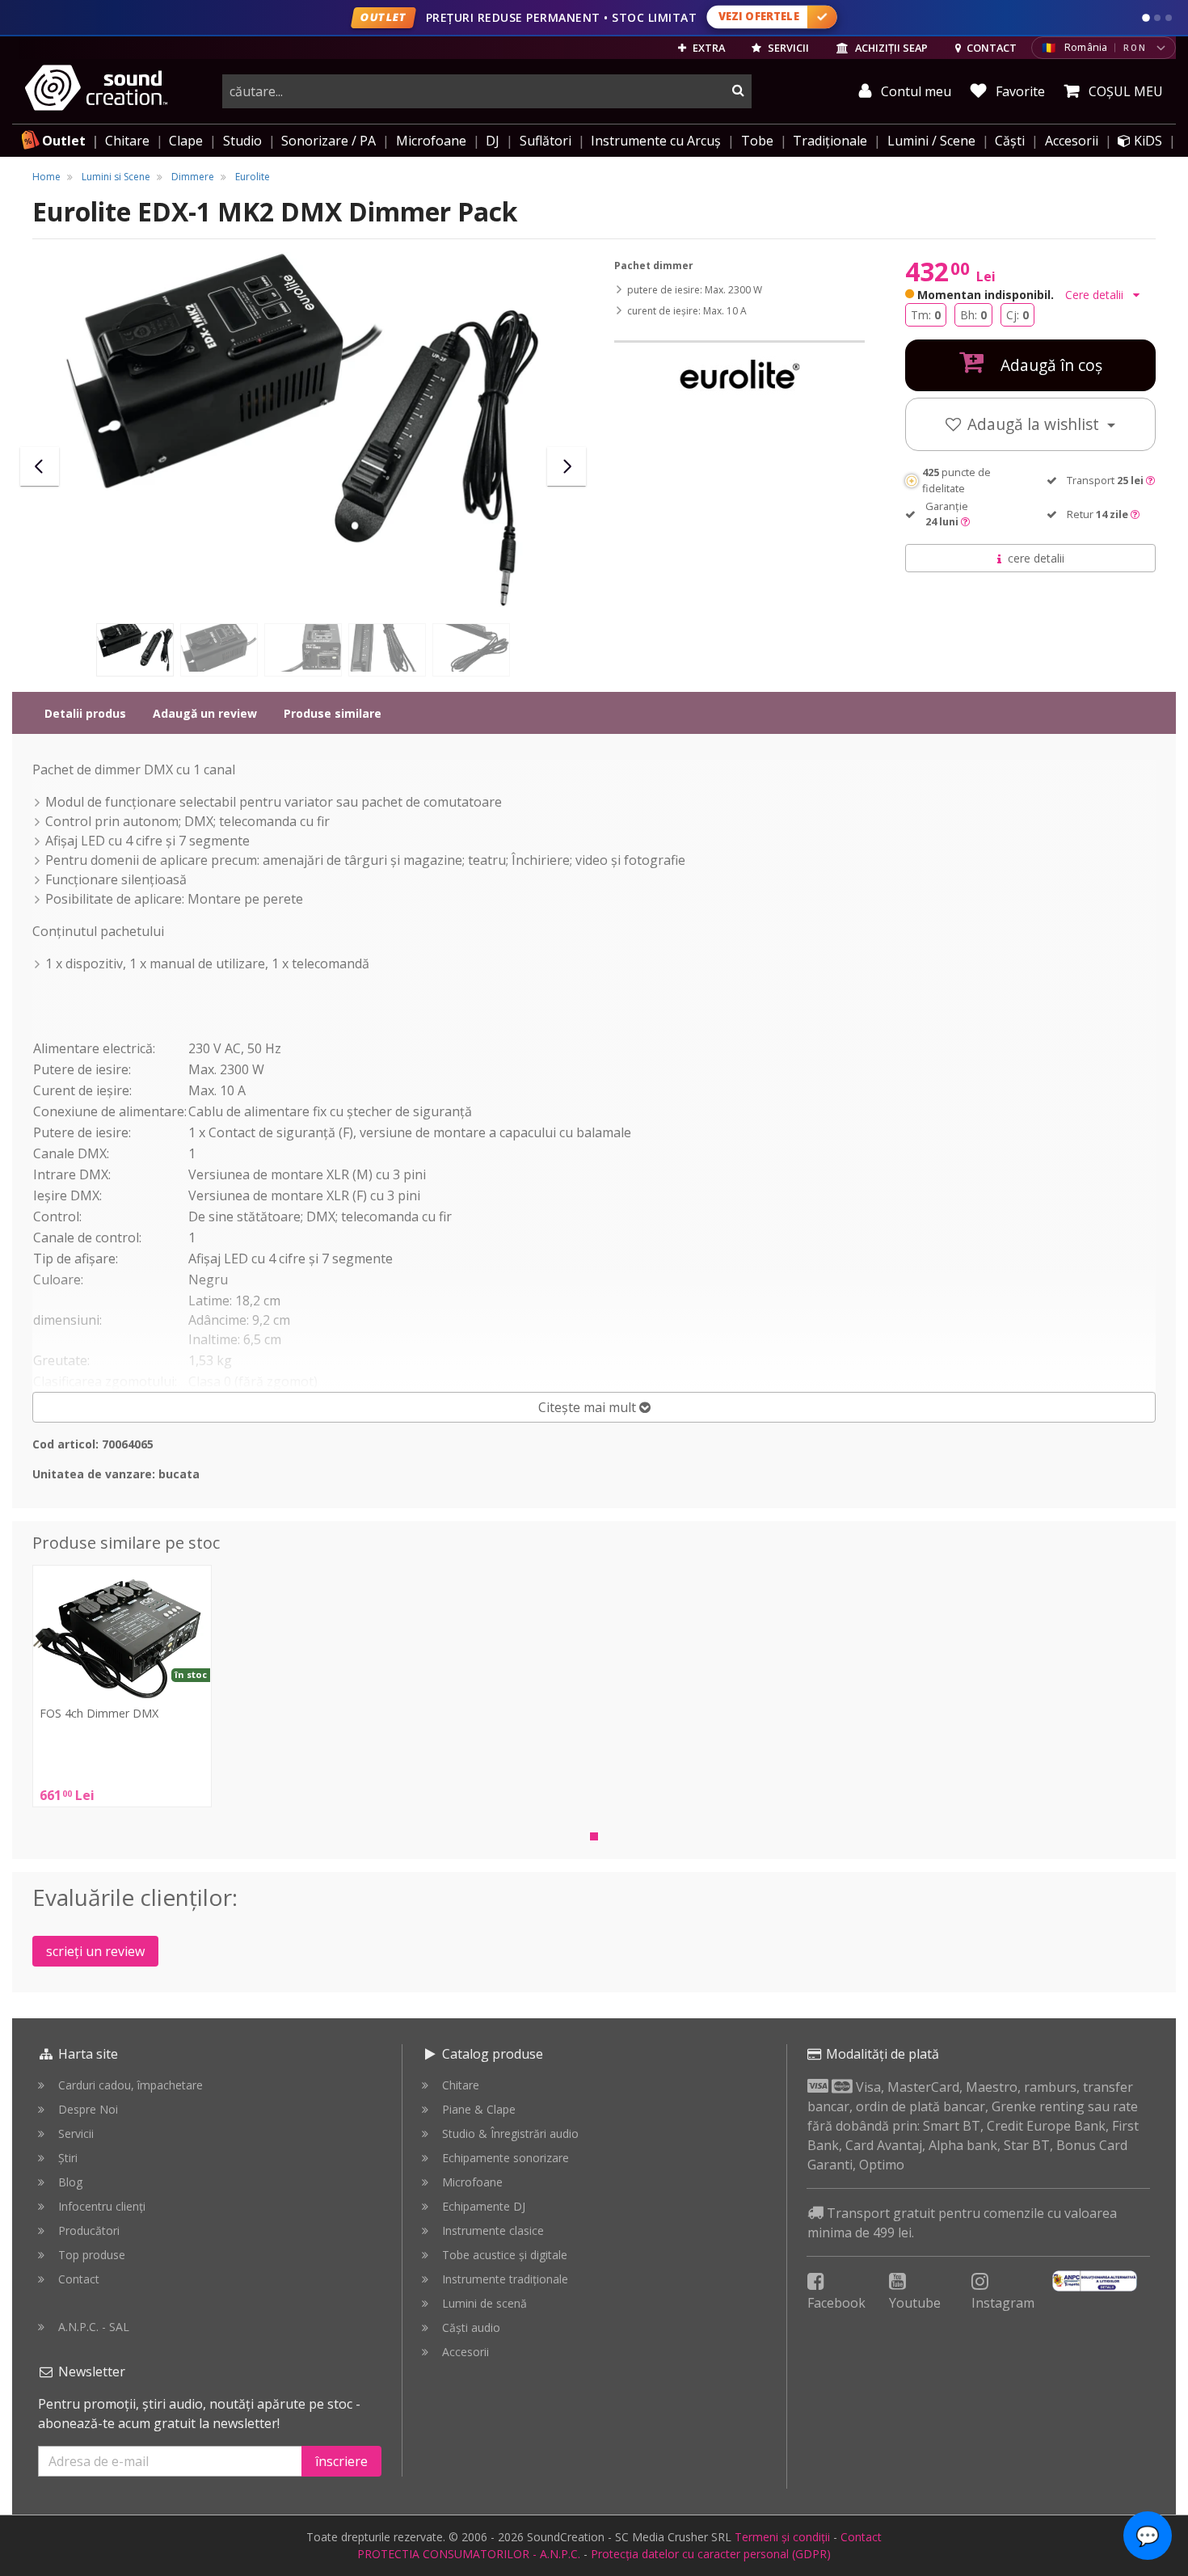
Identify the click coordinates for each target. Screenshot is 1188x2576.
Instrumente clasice (493, 2230)
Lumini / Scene (931, 141)
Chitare (127, 141)
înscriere (341, 2461)
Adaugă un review (205, 713)
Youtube (915, 2303)
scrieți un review (95, 1951)
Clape (186, 141)
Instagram (1003, 2303)
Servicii (76, 2133)
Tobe (757, 141)
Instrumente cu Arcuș (656, 141)
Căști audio (471, 2327)
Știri (68, 2158)
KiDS (1146, 141)
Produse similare (333, 713)
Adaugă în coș (1049, 365)
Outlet (64, 141)
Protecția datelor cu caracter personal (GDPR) (711, 2554)
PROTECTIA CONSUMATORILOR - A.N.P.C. (469, 2554)
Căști (1010, 141)
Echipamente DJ (484, 2206)
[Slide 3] (1169, 18)
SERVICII (787, 48)
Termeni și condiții (782, 2537)
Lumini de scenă (484, 2303)
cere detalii (1036, 558)
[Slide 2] (1157, 18)
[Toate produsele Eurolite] (739, 376)
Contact (79, 2279)
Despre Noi (88, 2109)
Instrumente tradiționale (505, 2279)
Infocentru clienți (102, 2206)
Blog (70, 2182)
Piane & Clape (479, 2109)
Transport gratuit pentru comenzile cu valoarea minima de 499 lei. (962, 2223)
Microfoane (431, 141)
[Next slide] (567, 466)
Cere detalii (1096, 295)
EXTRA (708, 48)
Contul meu (914, 91)
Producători (89, 2230)
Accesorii (1072, 141)
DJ (493, 141)
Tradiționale (830, 141)
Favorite (1019, 91)
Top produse (92, 2255)
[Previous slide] (40, 466)
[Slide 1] (1146, 18)
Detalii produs (85, 713)
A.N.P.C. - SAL (94, 2327)
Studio (242, 141)
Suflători (546, 141)
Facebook (836, 2303)
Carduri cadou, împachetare (131, 2085)
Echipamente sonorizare (506, 2158)
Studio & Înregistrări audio (510, 2133)
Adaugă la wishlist (1035, 424)
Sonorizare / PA (329, 141)
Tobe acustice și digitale (505, 2255)
